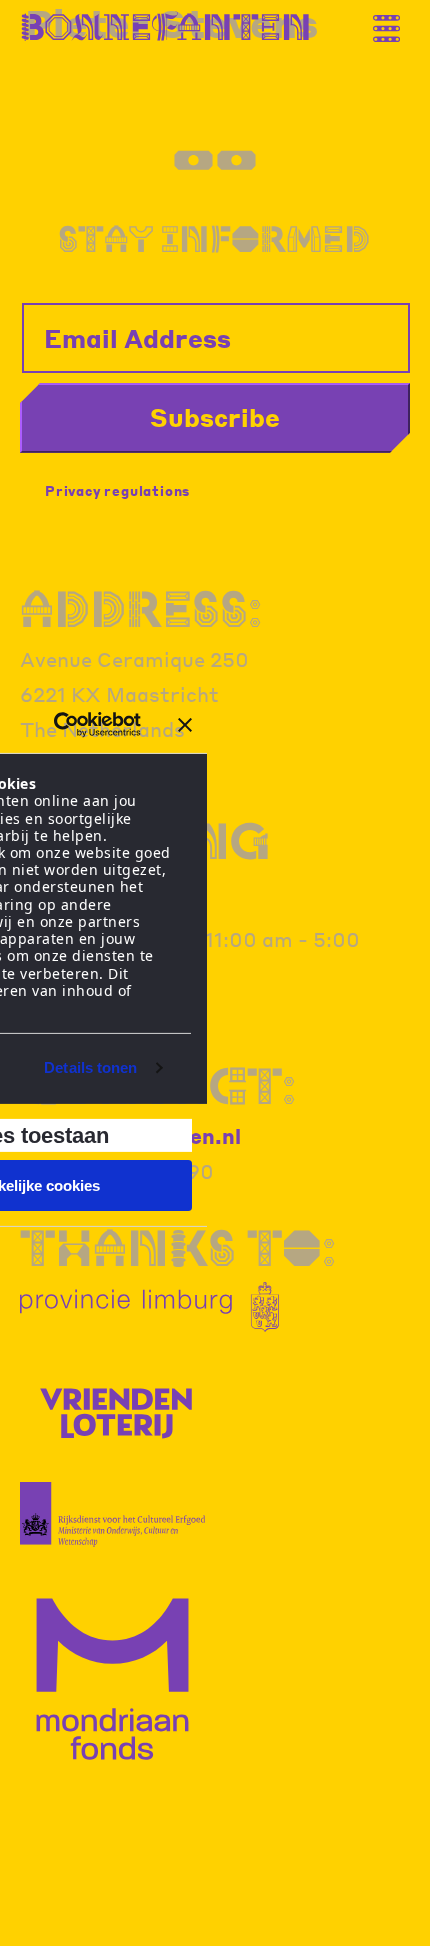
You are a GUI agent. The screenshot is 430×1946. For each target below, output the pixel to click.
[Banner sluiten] (185, 725)
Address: (141, 608)
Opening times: (145, 864)
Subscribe (215, 417)
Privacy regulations (117, 490)
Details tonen (90, 1067)
